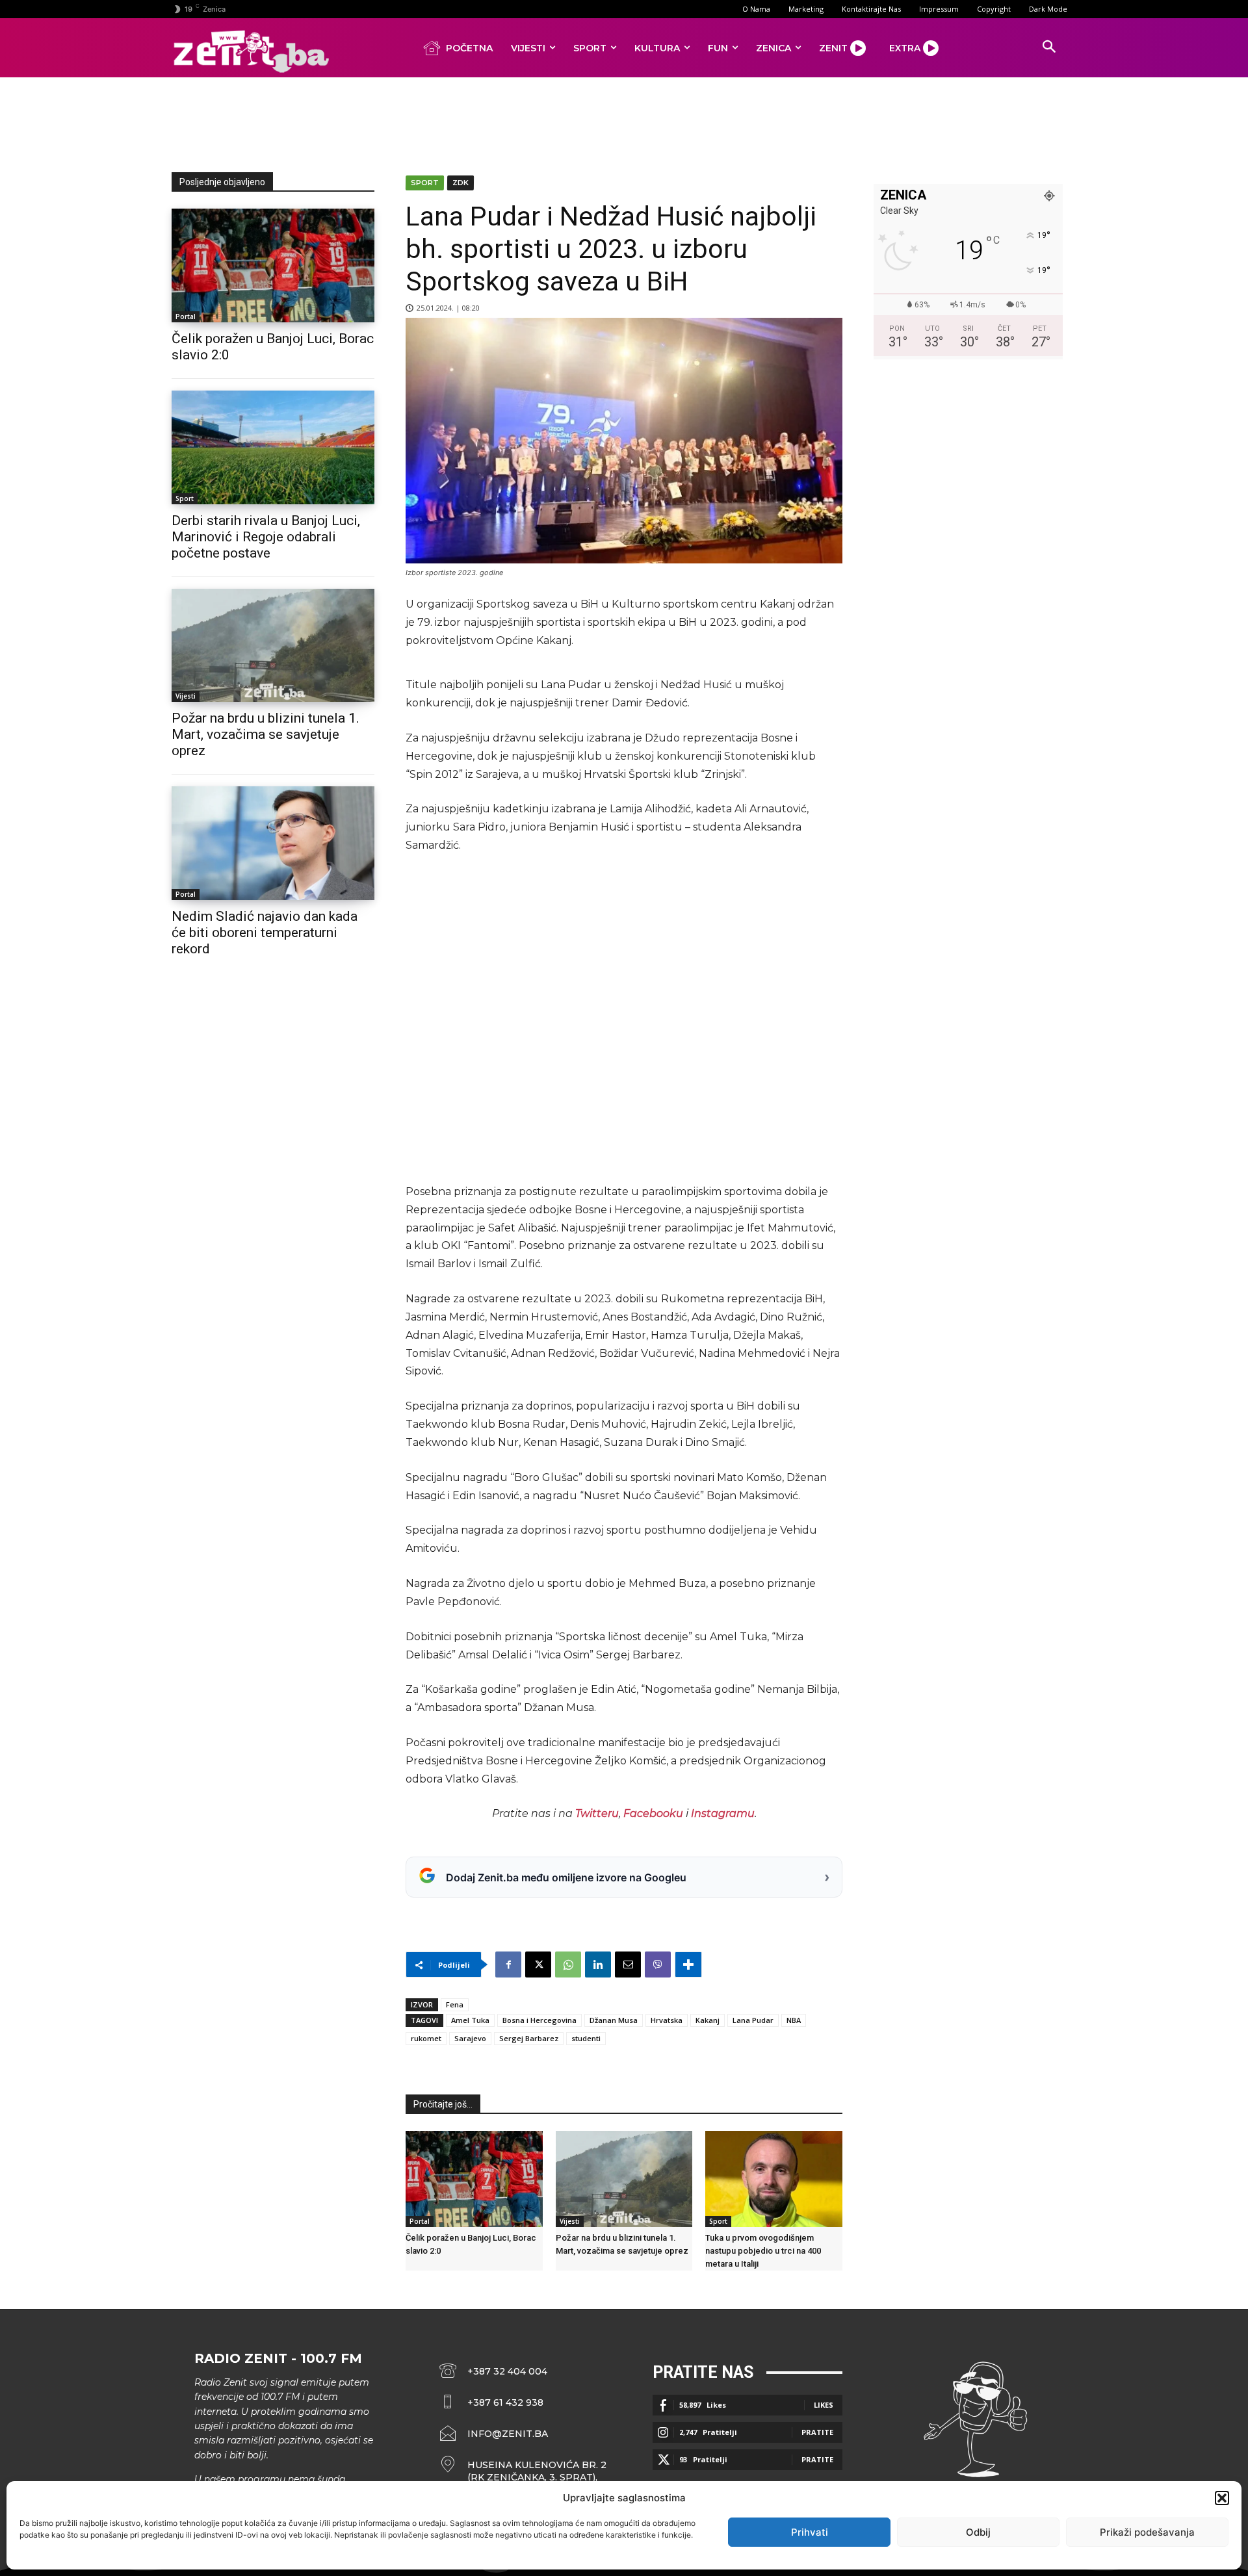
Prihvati (810, 2532)
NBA (794, 2020)
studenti (586, 2038)
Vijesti (186, 696)
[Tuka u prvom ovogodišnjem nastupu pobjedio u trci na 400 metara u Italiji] (774, 2179)
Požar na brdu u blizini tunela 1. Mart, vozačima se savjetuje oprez (266, 734)
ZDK (461, 183)
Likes (824, 2405)
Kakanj (708, 2020)
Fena (455, 2004)
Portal (186, 316)
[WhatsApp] (568, 1964)
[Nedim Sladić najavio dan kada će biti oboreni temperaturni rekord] (273, 843)
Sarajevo (470, 2038)
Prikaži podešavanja (1147, 2532)
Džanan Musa (614, 2020)
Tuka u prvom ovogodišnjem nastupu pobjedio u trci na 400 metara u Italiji (763, 2251)
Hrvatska (667, 2020)
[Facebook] (508, 1964)
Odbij (978, 2532)
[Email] (628, 1964)
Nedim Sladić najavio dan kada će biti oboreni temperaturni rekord (265, 933)
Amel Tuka (470, 2020)
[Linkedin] (598, 1964)
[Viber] (658, 1964)
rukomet (426, 2038)
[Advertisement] (624, 122)
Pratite (817, 2432)
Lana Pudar (753, 2020)
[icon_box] (523, 2471)
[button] (1222, 2498)
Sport (185, 498)
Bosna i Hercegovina (539, 2020)
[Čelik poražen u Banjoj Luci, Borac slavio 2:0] (273, 265)
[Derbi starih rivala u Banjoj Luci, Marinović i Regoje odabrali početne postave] (273, 447)
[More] (688, 1964)
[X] (538, 1964)
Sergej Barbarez (529, 2038)
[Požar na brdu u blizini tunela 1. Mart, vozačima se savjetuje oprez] (273, 646)
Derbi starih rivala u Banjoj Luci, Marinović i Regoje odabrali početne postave (266, 537)
